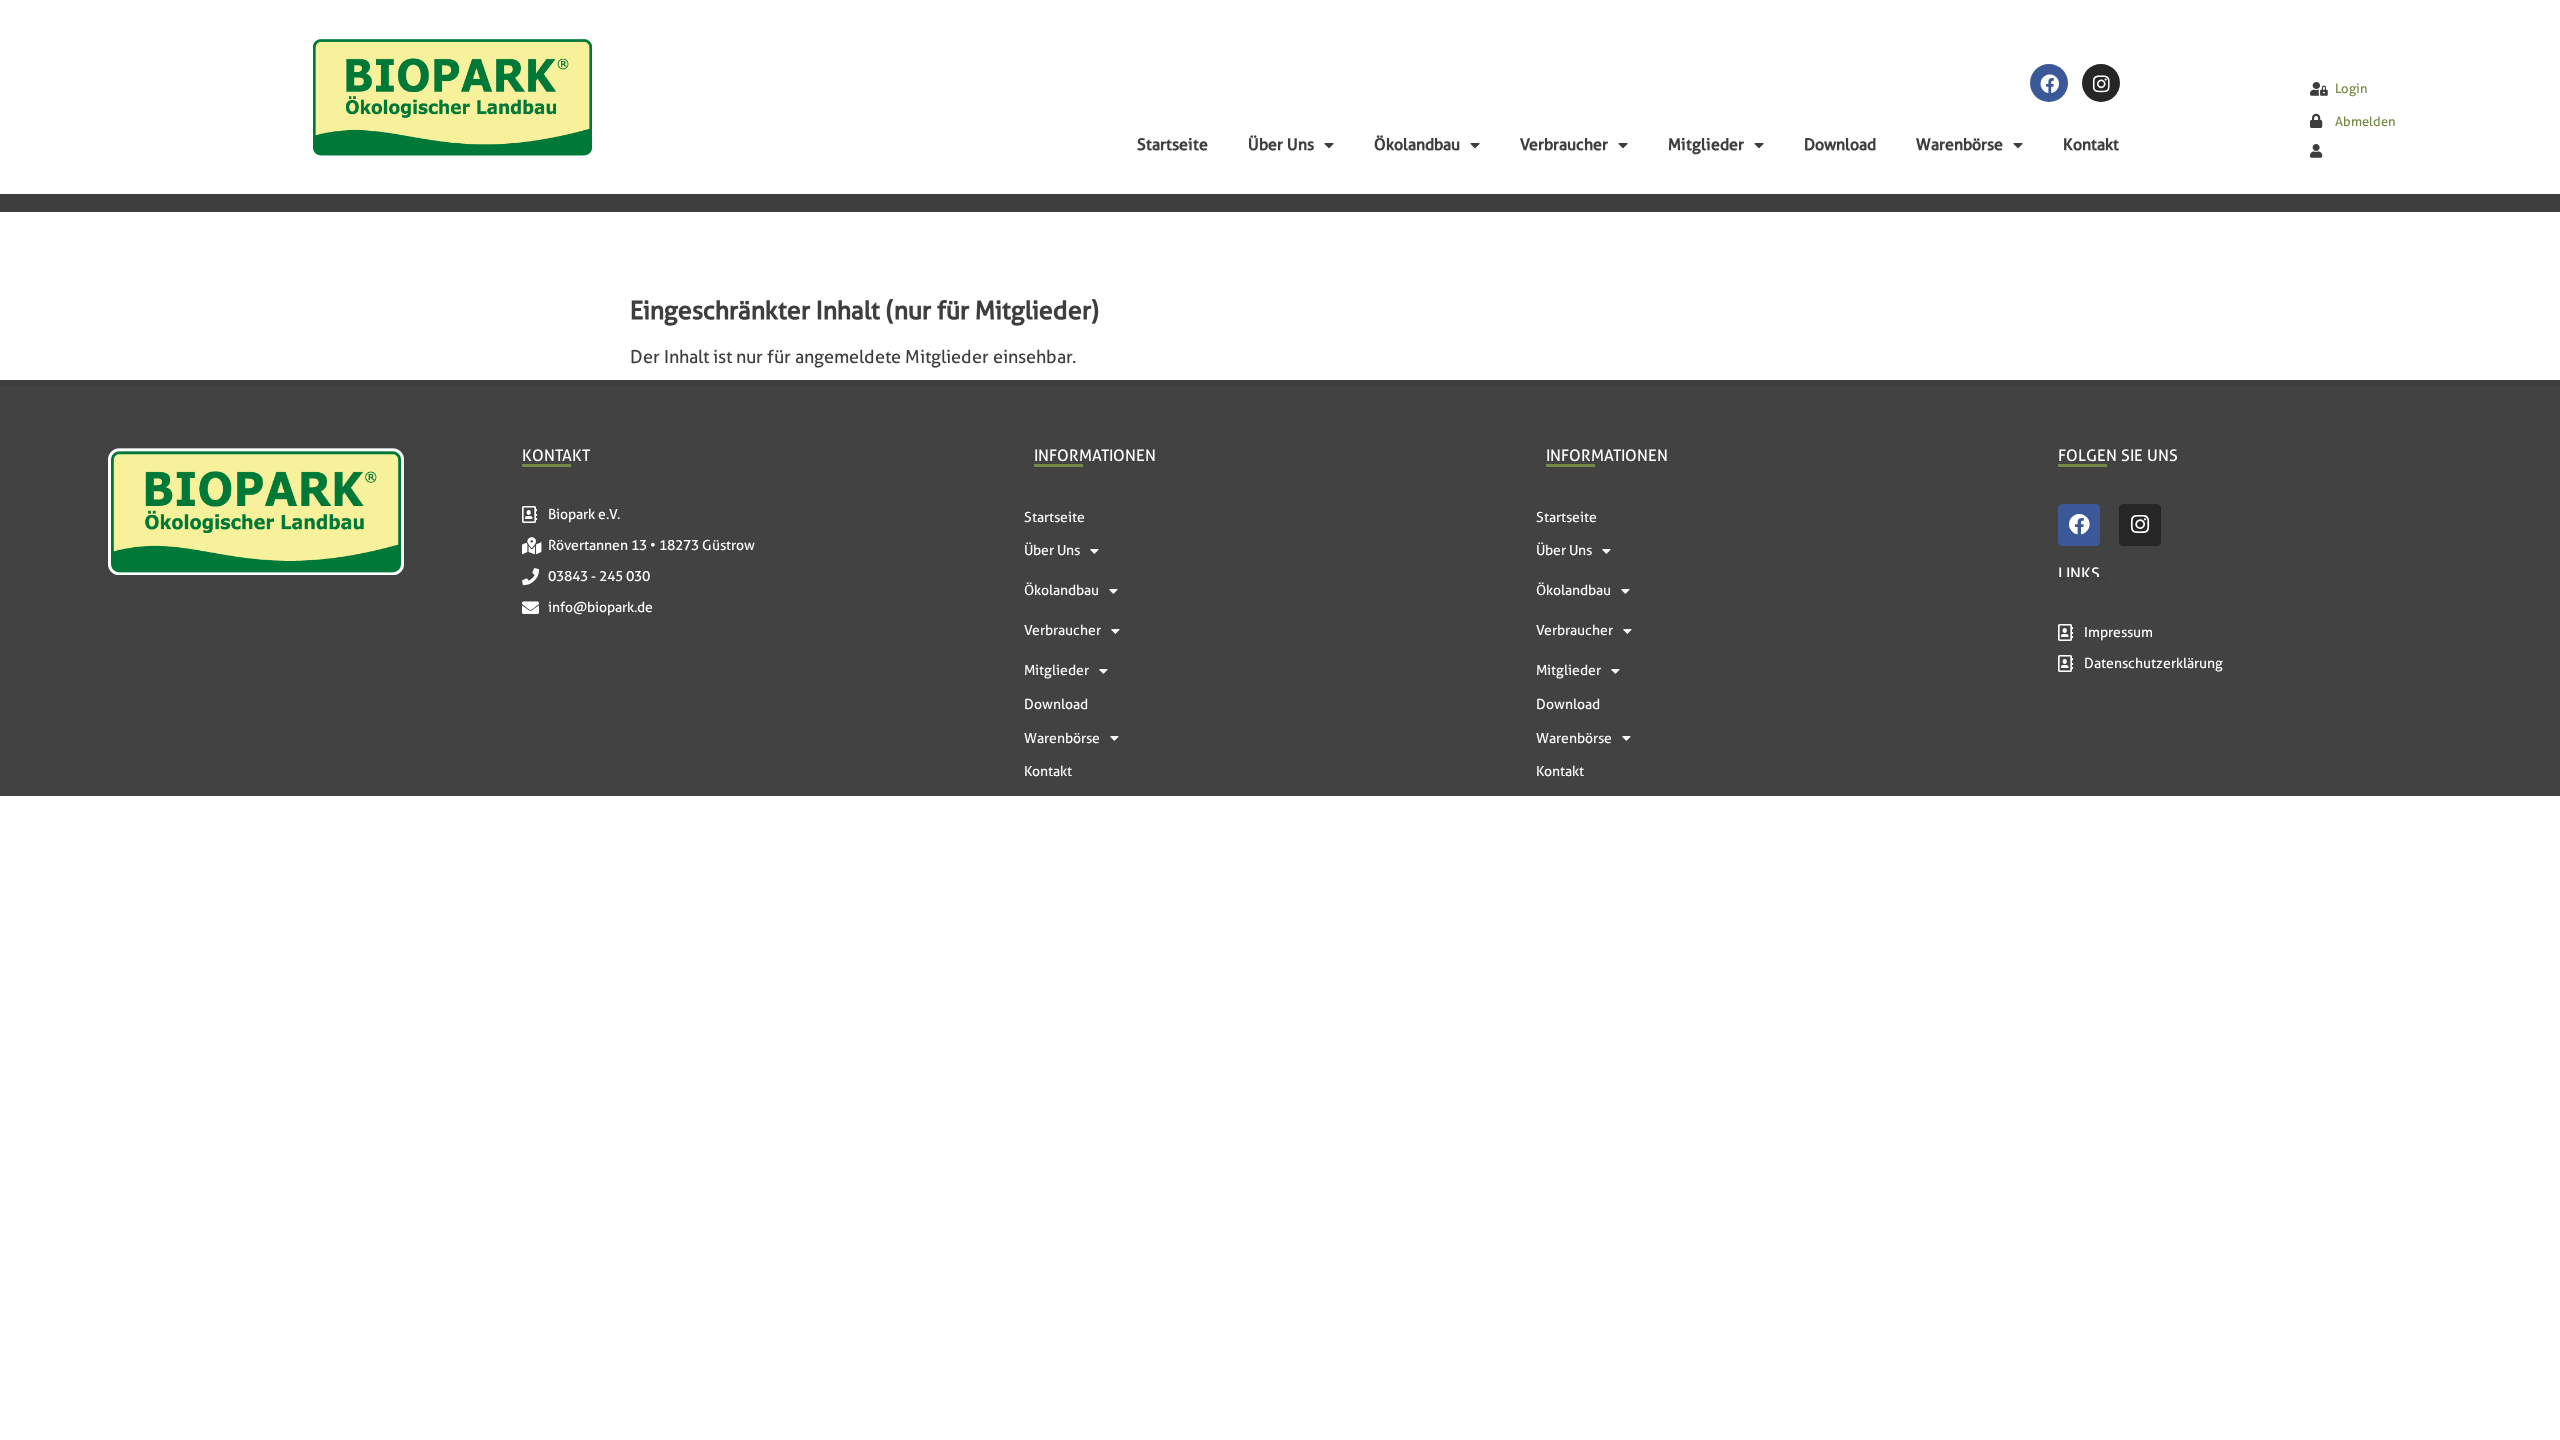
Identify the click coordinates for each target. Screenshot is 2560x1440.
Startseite (1172, 144)
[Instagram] (2101, 83)
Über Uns (1281, 144)
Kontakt (2091, 144)
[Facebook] (2049, 83)
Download (1840, 144)
